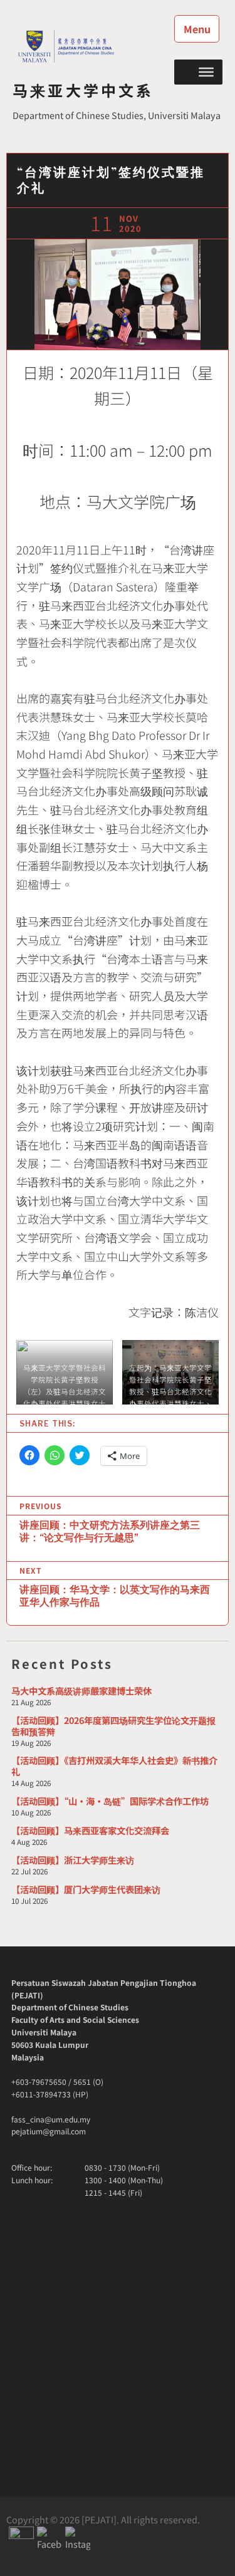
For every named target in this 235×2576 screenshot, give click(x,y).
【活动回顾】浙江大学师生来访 (73, 1860)
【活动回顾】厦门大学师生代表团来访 (86, 1889)
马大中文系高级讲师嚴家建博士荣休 (81, 1690)
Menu (197, 29)
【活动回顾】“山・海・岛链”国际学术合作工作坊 (110, 1801)
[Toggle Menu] (206, 71)
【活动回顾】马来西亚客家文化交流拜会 (90, 1830)
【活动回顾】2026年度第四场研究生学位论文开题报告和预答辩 (113, 1726)
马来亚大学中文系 (83, 90)
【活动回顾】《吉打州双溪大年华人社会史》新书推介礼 (114, 1766)
